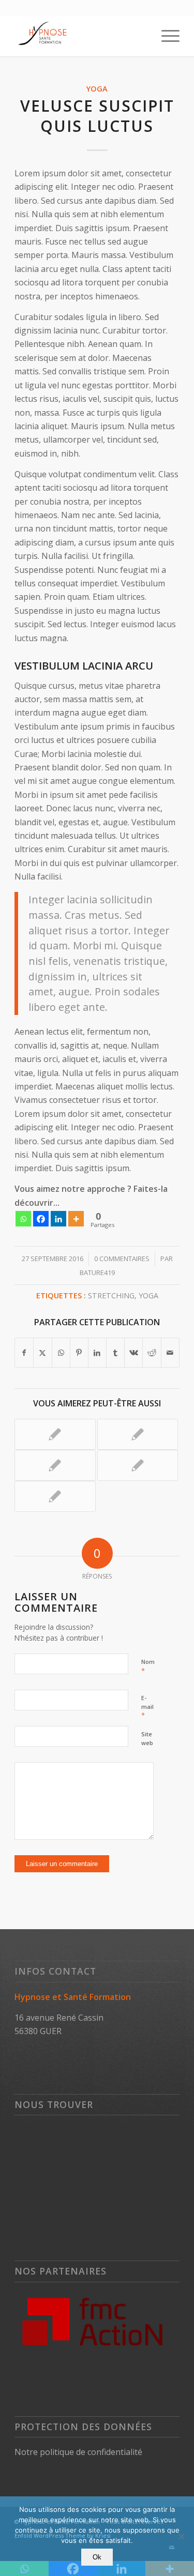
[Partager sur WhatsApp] (61, 1353)
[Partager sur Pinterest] (79, 1353)
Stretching (111, 1295)
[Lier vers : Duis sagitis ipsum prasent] (55, 1434)
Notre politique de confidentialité (78, 2452)
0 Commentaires (122, 1259)
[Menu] (165, 36)
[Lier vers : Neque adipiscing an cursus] (55, 1496)
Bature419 (97, 1272)
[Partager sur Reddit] (152, 1353)
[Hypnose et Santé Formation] (80, 36)
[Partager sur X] (42, 1353)
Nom (148, 1666)
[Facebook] (41, 1219)
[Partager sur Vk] (133, 1353)
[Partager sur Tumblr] (115, 1353)
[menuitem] (165, 36)
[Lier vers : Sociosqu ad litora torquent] (138, 1465)
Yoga (97, 89)
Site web (147, 1738)
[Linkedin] (58, 1219)
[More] (76, 1219)
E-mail (147, 1707)
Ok (97, 2557)
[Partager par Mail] (170, 1353)
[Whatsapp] (23, 1219)
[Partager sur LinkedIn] (97, 1353)
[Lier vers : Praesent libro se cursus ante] (138, 1434)
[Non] (181, 2536)
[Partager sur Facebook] (24, 1353)
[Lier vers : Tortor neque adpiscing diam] (55, 1465)
